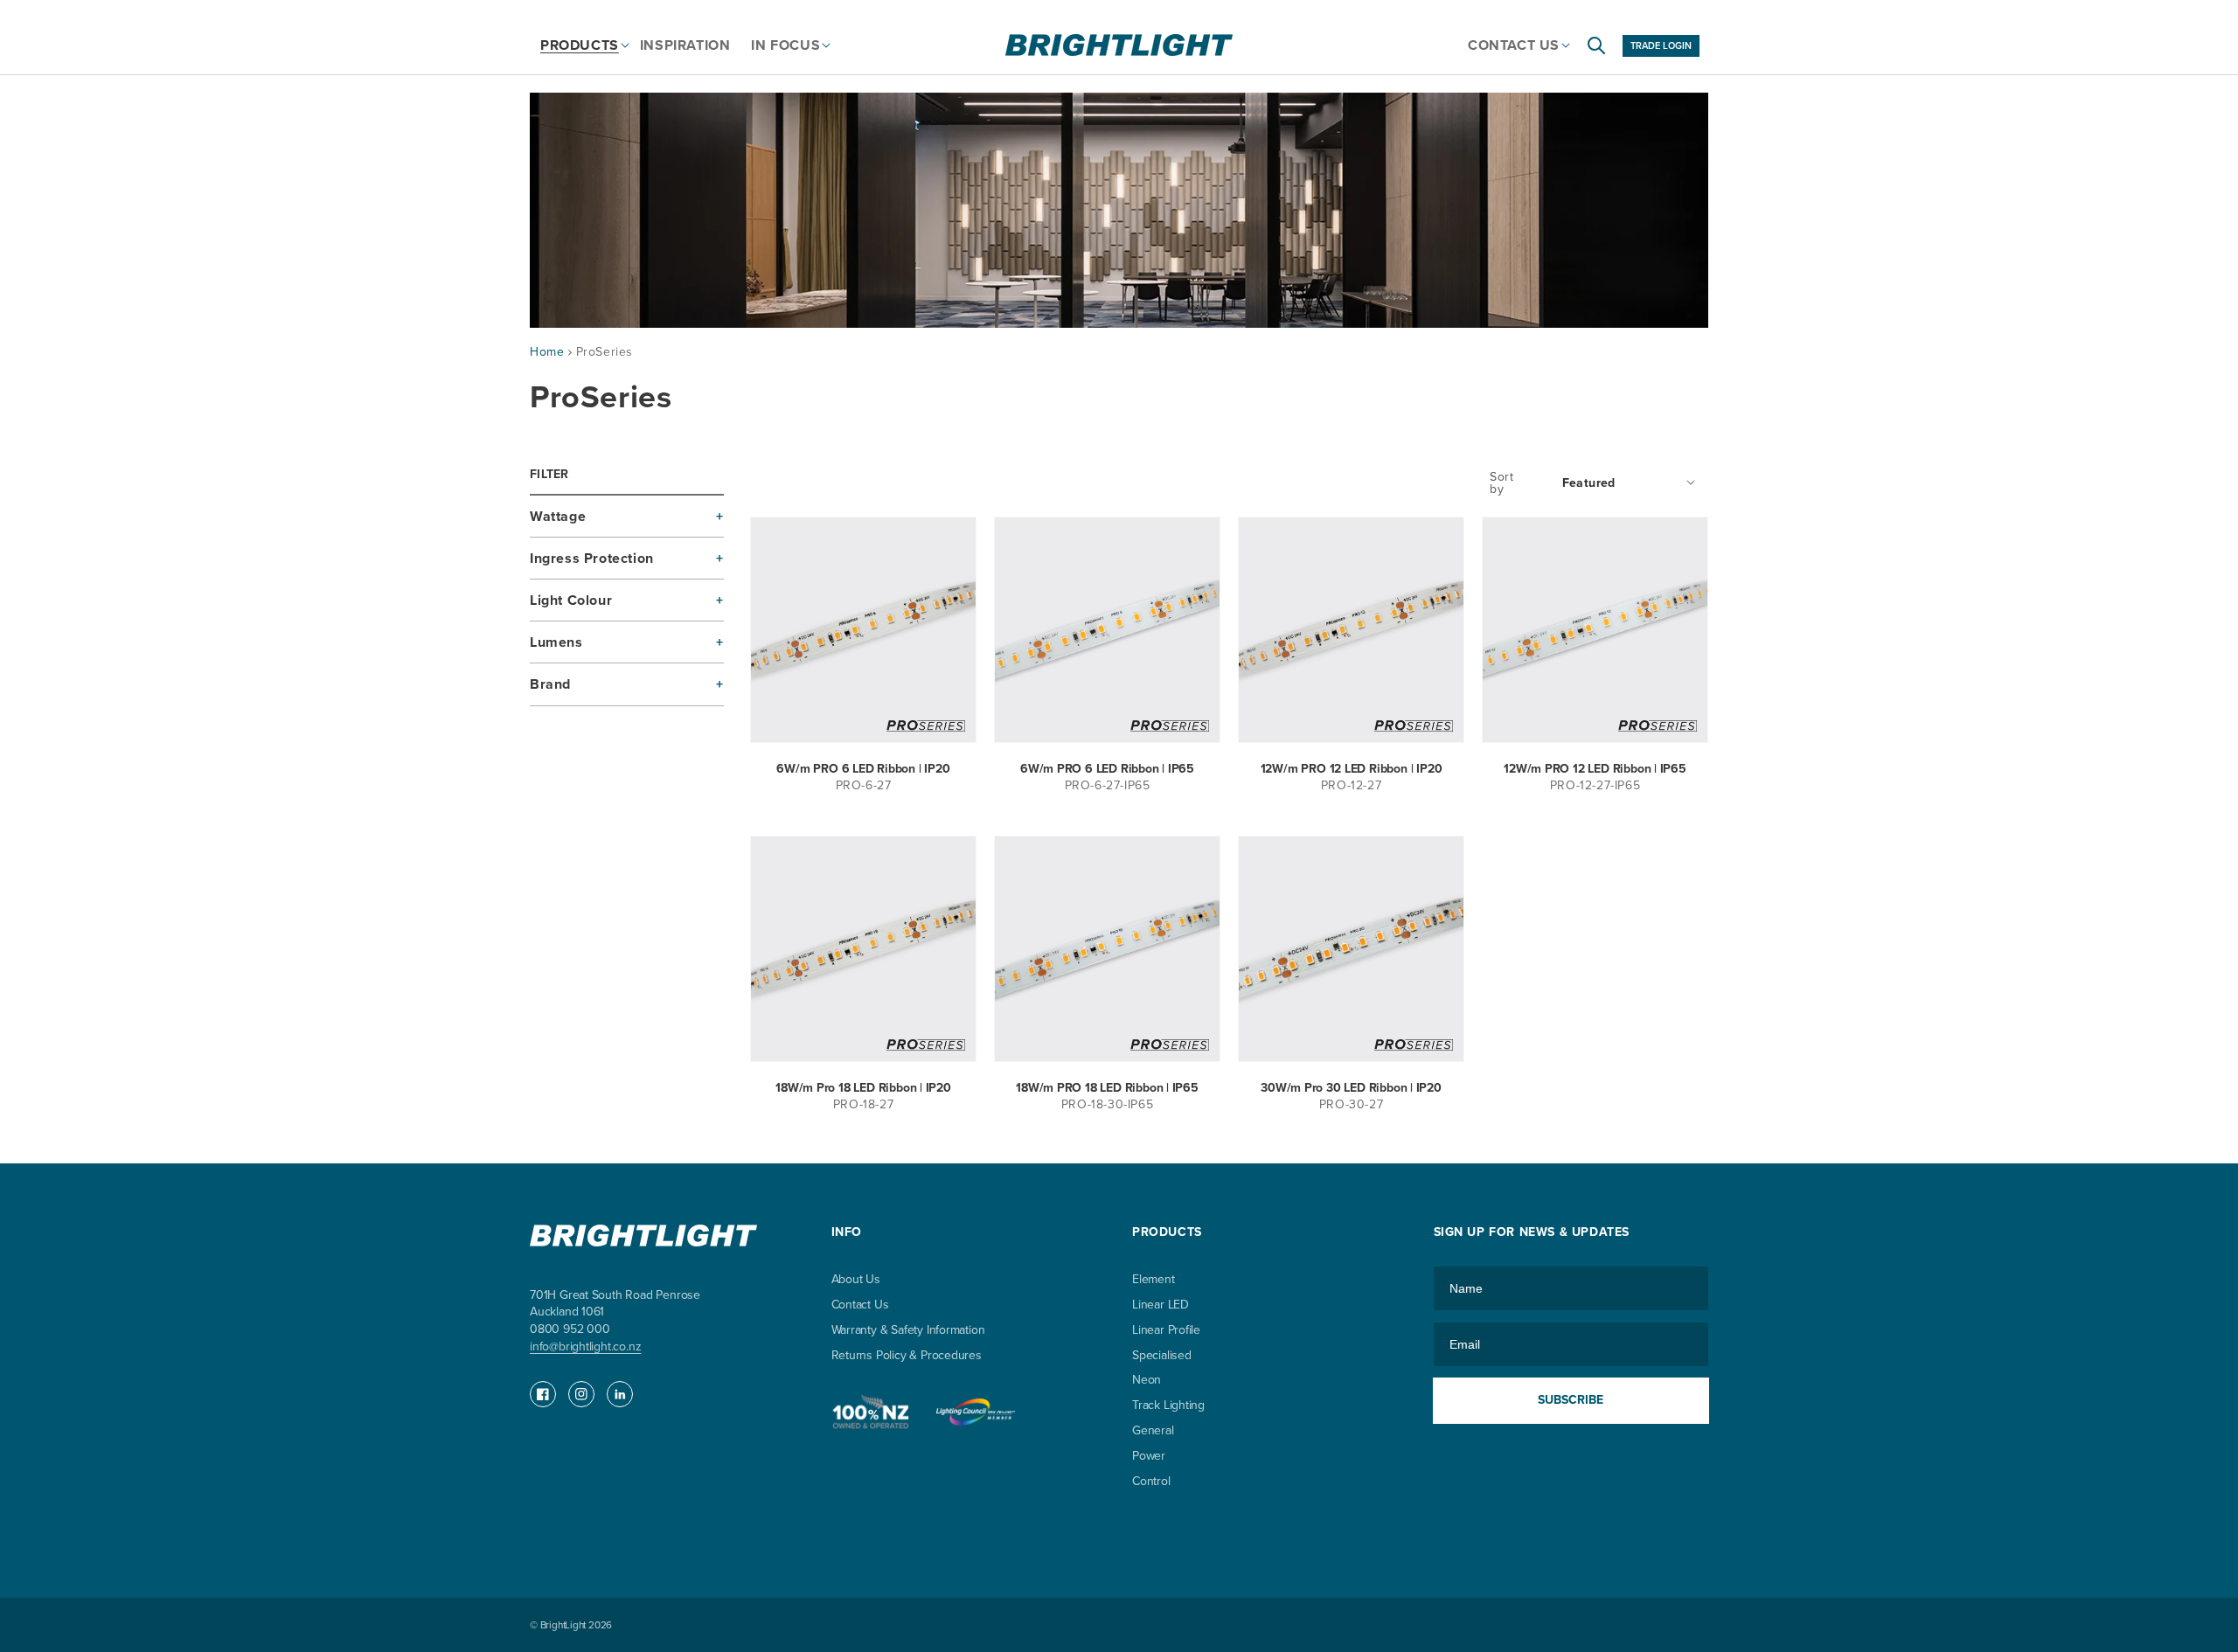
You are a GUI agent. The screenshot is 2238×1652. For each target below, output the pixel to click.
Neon (1147, 1380)
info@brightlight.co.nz (585, 1347)
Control (1151, 1481)
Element (1154, 1280)
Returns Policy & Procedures (907, 1355)
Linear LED (1161, 1305)
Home (547, 352)
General (1153, 1430)
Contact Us (860, 1305)
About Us (856, 1280)
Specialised (1162, 1355)
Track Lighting (1168, 1405)
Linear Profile (1166, 1330)
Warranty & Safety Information (908, 1330)
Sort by (1501, 483)
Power (1149, 1456)
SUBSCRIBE (1571, 1400)
